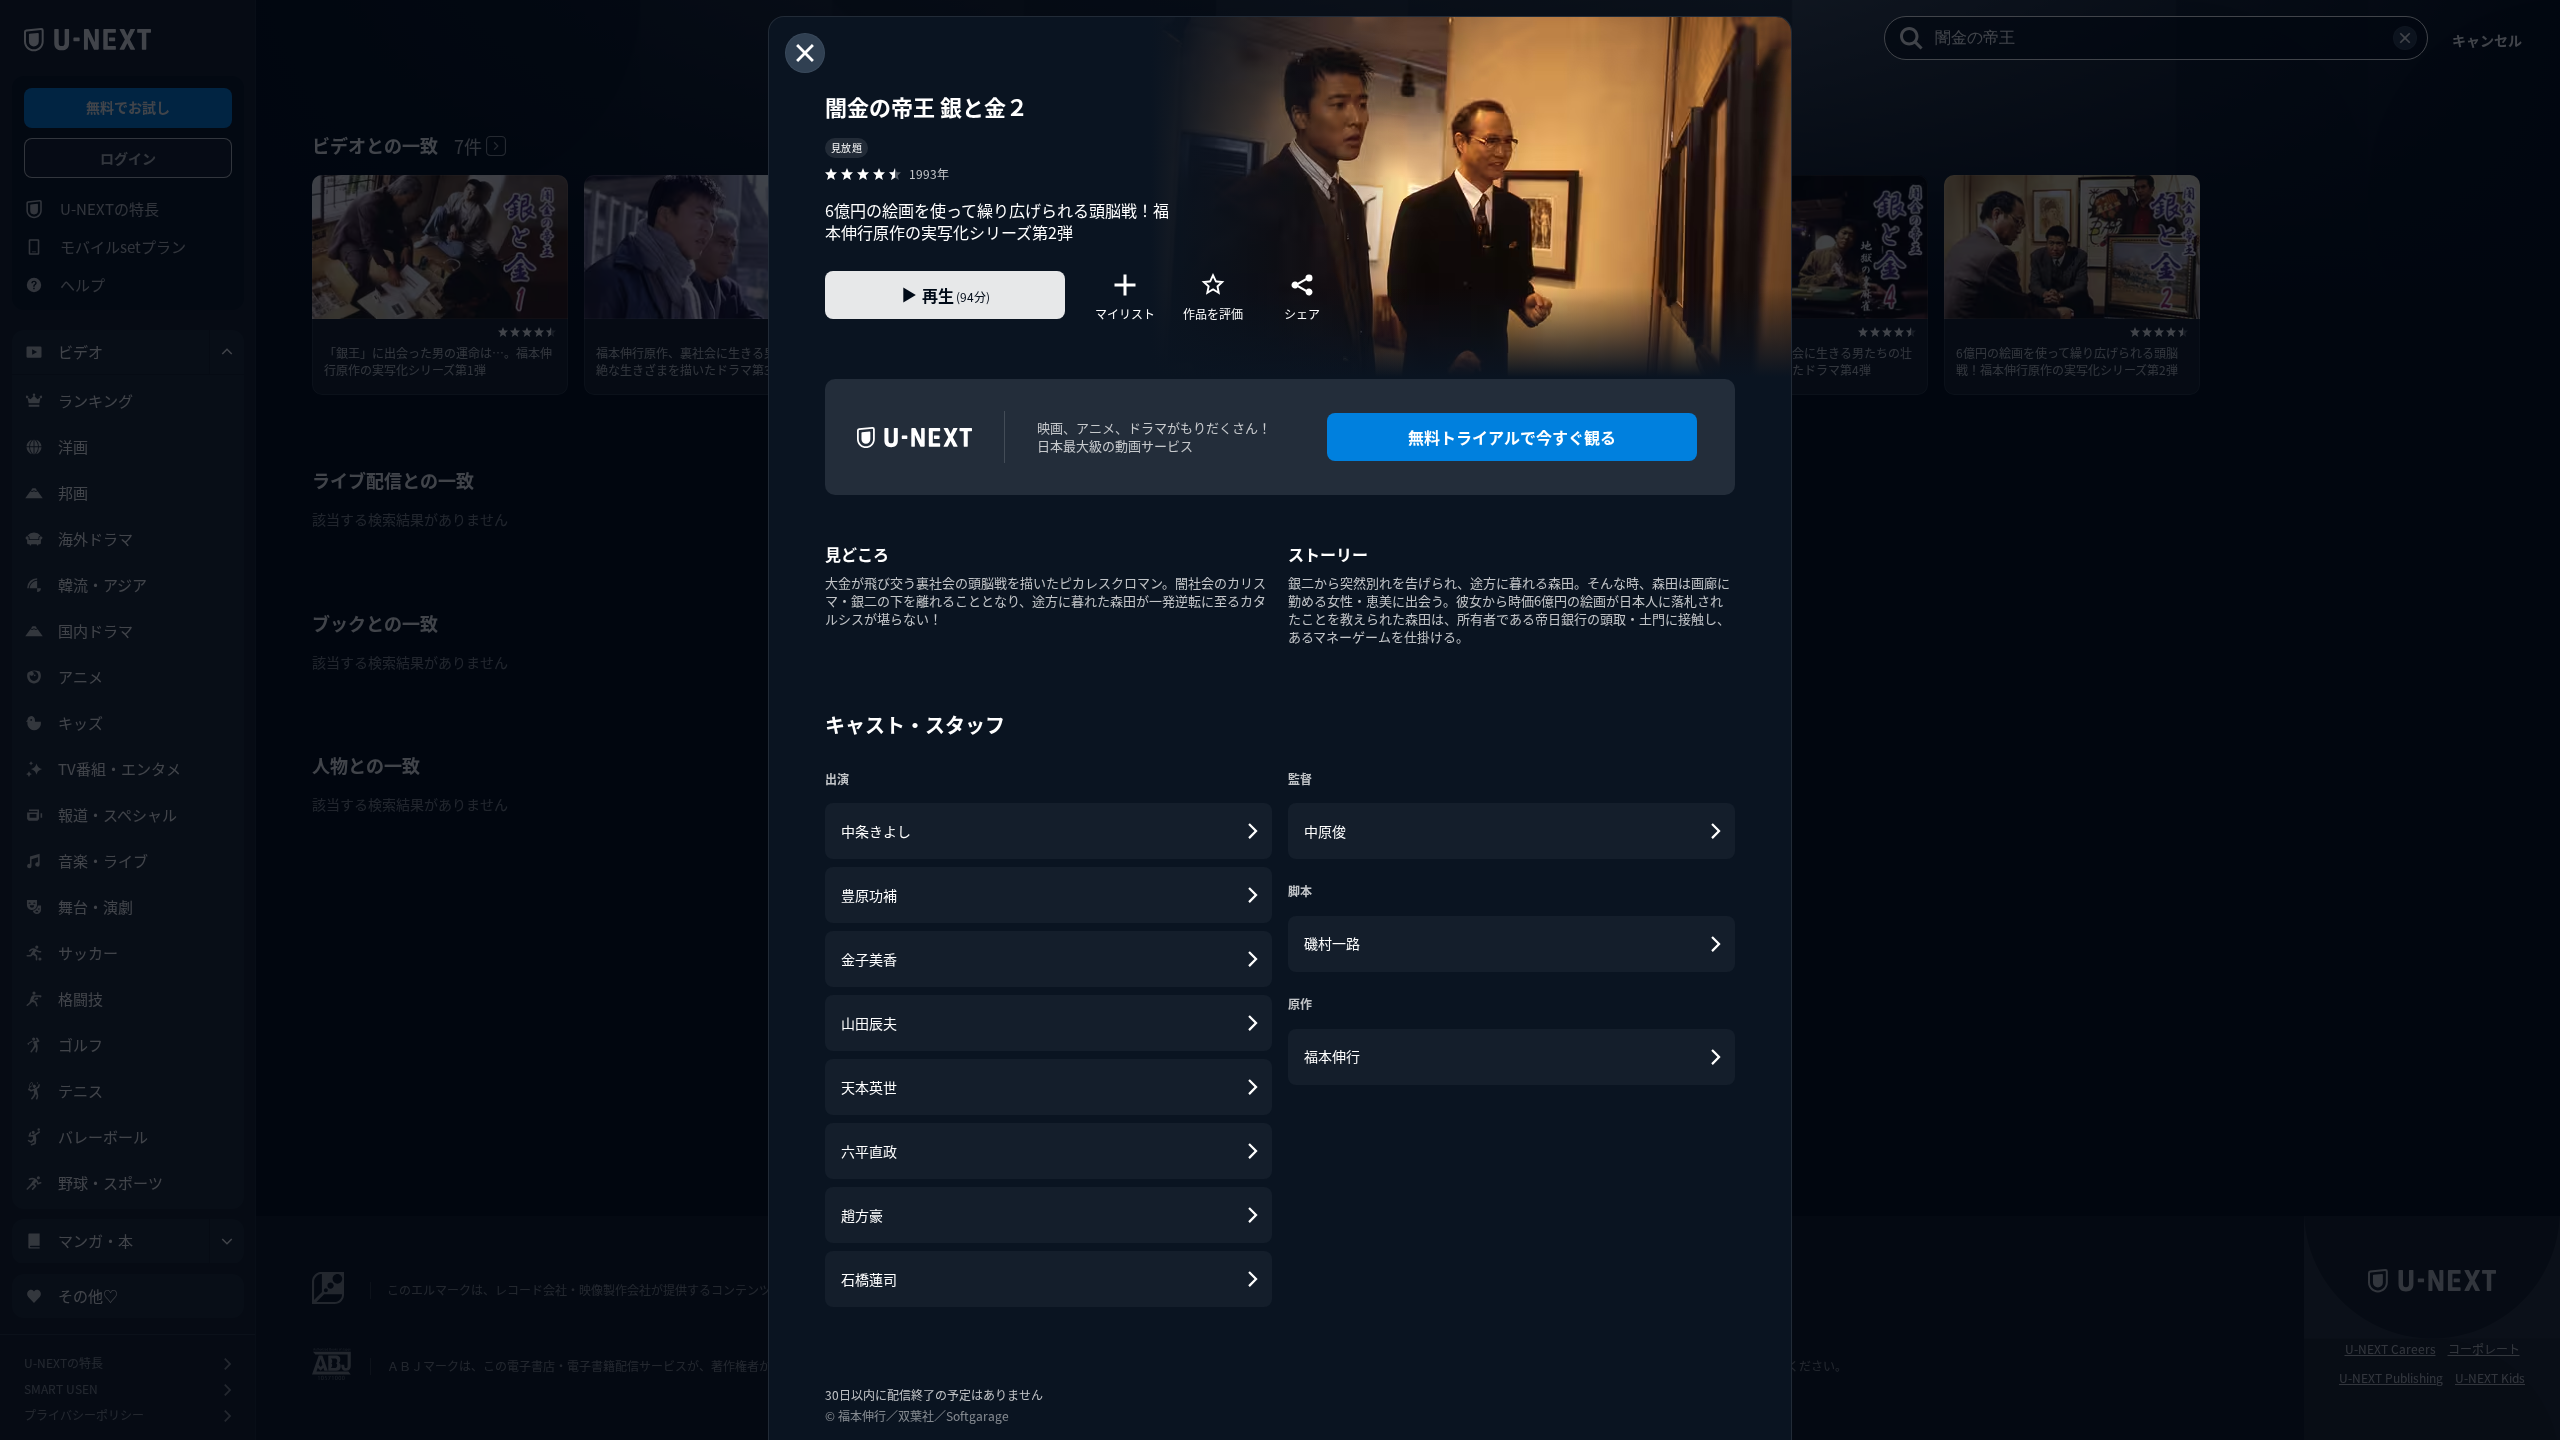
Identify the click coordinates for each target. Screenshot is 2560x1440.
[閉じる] (805, 53)
